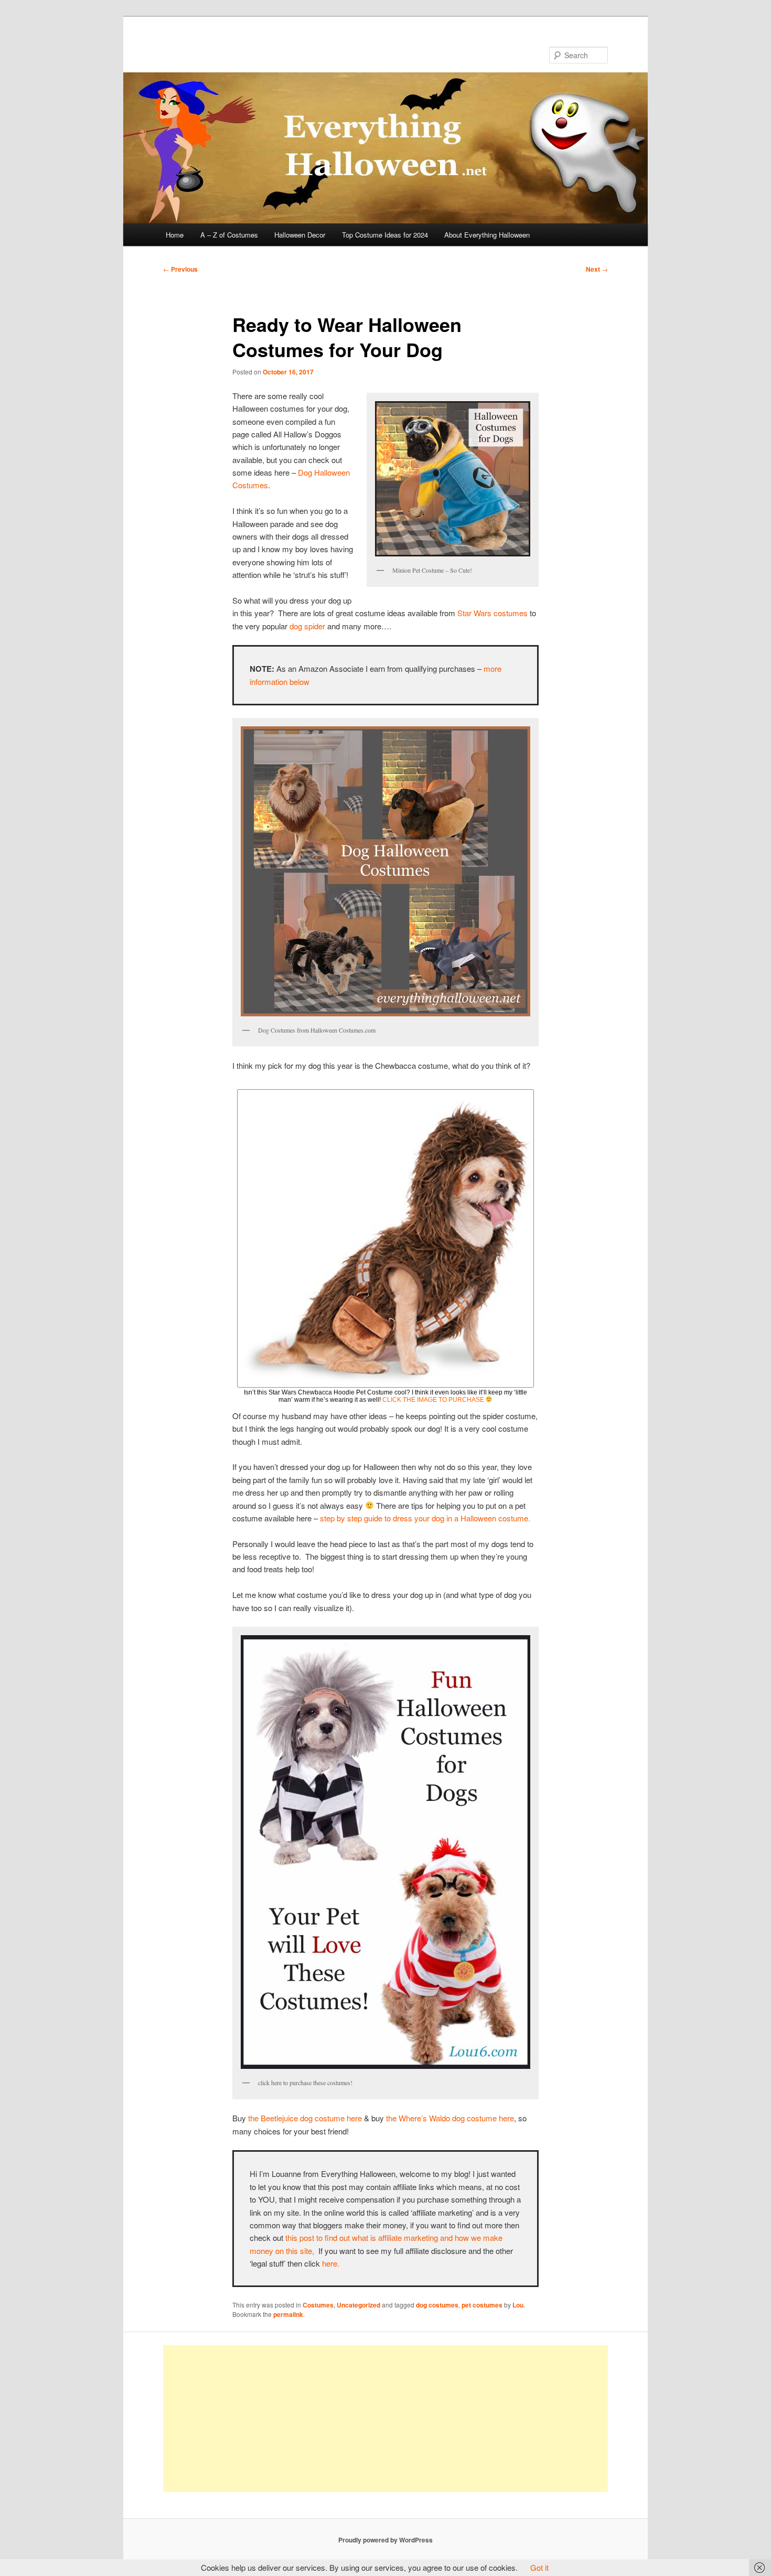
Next (597, 269)
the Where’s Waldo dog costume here (449, 2118)
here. (331, 2263)
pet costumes (482, 2305)
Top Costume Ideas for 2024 (385, 235)
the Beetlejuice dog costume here (305, 2118)
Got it (539, 2567)
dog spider (307, 626)
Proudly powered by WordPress (385, 2540)
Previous (180, 269)
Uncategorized (358, 2305)
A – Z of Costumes (229, 235)
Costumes (318, 2305)
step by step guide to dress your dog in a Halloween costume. (425, 1518)
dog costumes (437, 2305)
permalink (288, 2314)
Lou (518, 2305)
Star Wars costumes (492, 613)
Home (175, 235)
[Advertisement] (385, 2419)
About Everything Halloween (487, 235)
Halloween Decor (300, 235)
